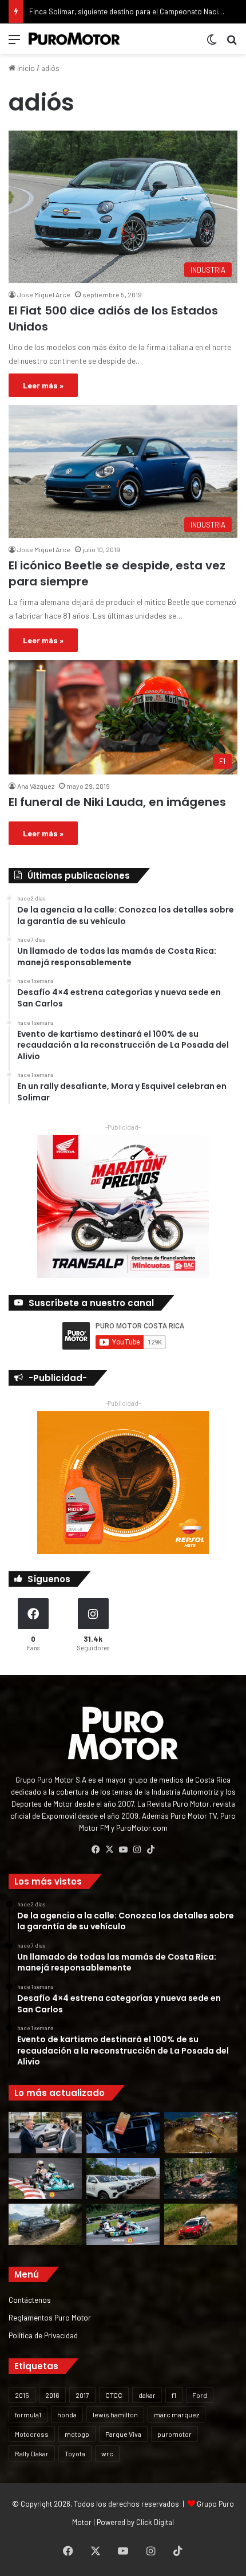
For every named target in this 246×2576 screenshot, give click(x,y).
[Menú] (14, 43)
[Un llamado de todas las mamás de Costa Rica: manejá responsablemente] (123, 2133)
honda (67, 2414)
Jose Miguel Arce (44, 294)
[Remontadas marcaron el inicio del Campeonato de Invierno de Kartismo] (123, 2224)
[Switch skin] (212, 43)
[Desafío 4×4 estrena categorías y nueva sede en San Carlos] (201, 2133)
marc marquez (176, 2414)
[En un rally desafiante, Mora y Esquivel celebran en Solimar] (201, 2178)
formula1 (28, 2414)
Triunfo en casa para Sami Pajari (82, 11)
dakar (147, 2395)
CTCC (114, 2395)
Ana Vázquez (36, 786)
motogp (77, 2434)
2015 (22, 2395)
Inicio (25, 68)
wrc (107, 2453)
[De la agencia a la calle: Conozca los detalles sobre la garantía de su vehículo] (45, 2133)
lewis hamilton (115, 2414)
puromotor (174, 2434)
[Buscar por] (232, 43)
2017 (82, 2395)
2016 (52, 2395)
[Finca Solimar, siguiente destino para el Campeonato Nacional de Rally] (201, 2224)
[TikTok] (150, 1850)
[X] (109, 1850)
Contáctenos (30, 2300)
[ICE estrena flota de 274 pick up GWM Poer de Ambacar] (123, 2178)
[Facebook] (96, 1850)
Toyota (75, 2453)
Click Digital (155, 2522)
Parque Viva (123, 2434)
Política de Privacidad (43, 2335)
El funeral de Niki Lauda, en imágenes (117, 802)
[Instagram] (137, 1850)
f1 (174, 2395)
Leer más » (43, 385)
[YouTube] (123, 1850)
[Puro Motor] (74, 39)
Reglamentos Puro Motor (50, 2317)
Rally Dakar (32, 2453)
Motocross (32, 2434)
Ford (200, 2395)
